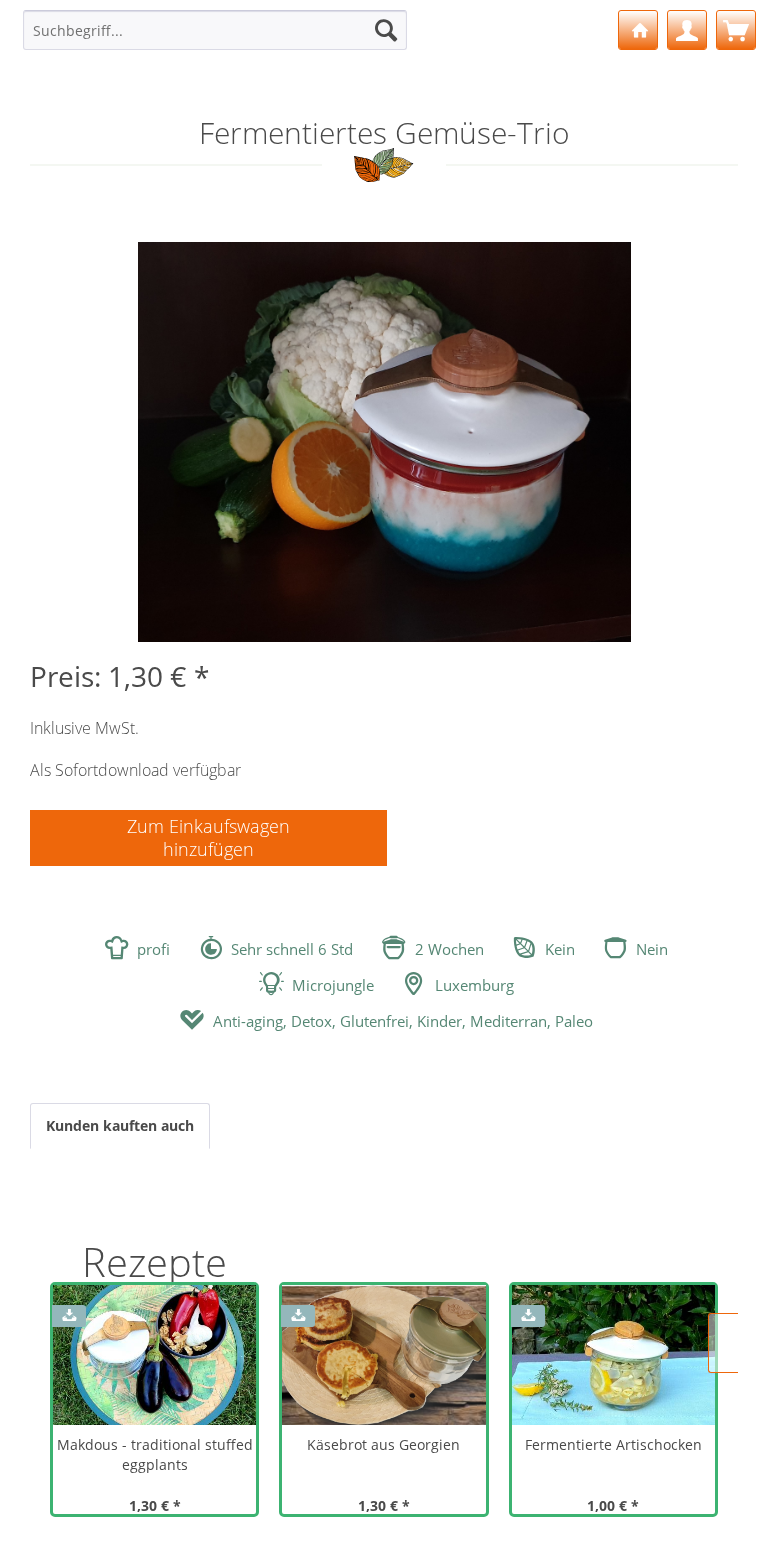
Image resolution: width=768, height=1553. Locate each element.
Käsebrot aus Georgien (383, 1444)
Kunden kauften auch (120, 1125)
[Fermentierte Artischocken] (613, 1355)
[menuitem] (215, 30)
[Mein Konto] (687, 30)
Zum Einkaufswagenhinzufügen (208, 837)
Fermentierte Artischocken (613, 1444)
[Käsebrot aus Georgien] (383, 1355)
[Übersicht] (638, 30)
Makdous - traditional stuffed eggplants (155, 1454)
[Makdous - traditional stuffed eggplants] (154, 1355)
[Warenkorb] (736, 30)
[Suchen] (386, 30)
